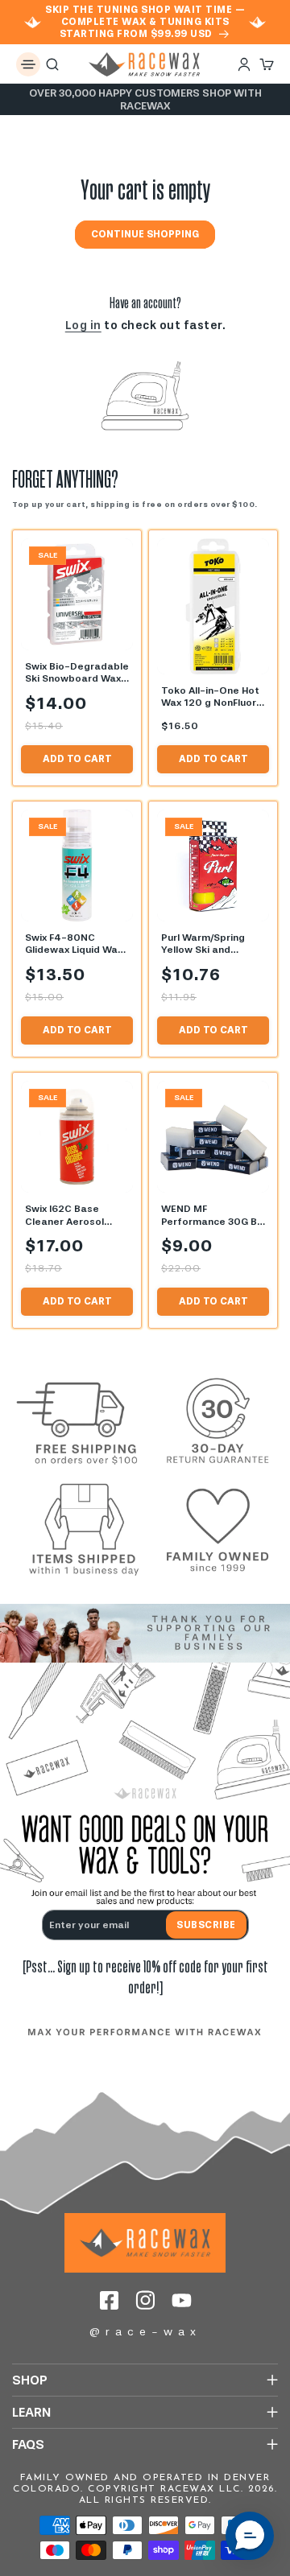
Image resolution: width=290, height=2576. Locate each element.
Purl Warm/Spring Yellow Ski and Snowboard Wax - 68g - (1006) (205, 944)
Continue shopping (145, 234)
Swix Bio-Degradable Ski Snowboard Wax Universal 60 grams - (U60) (77, 673)
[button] (28, 64)
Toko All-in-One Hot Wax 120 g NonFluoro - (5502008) (212, 697)
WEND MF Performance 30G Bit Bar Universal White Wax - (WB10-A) (213, 1216)
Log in (83, 326)
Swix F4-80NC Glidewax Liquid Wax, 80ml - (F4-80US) (75, 944)
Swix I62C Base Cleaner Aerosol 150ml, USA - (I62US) (74, 1216)
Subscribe (206, 1925)
